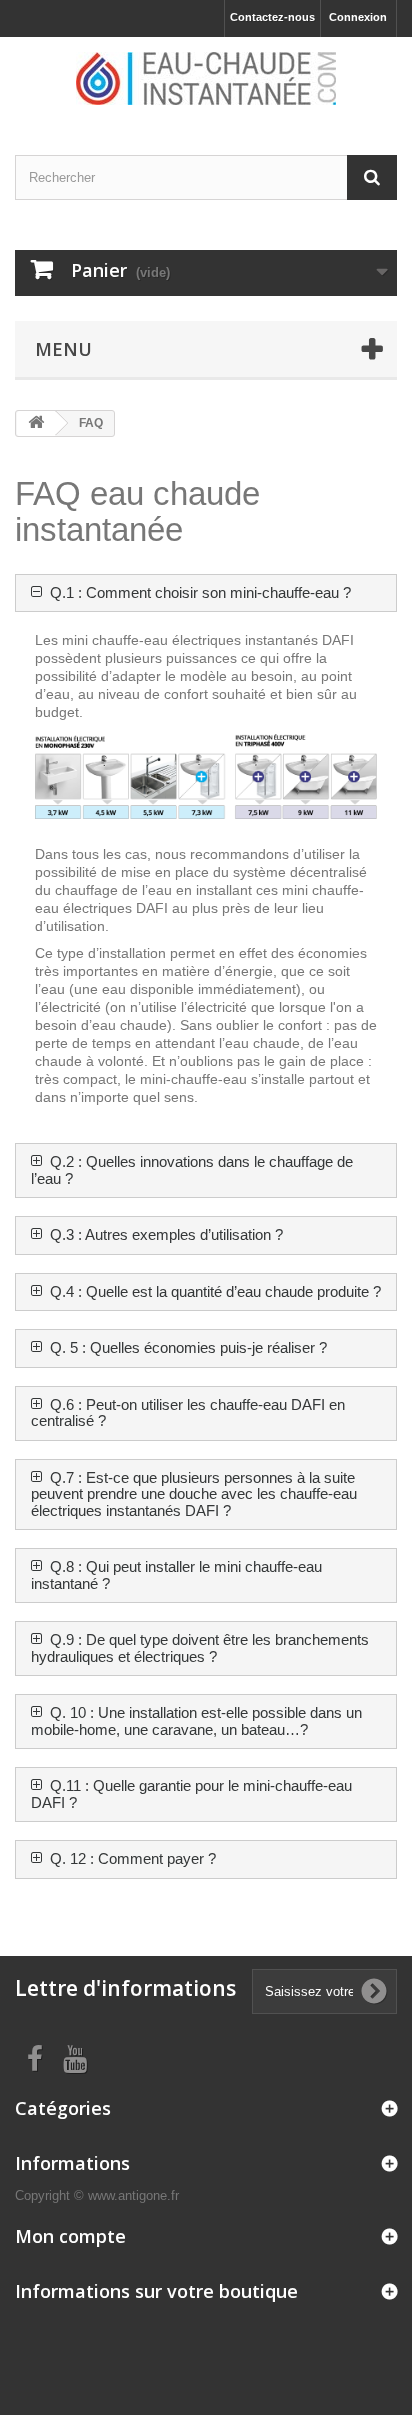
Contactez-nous (272, 17)
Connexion (358, 17)
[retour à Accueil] (36, 423)
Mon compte (70, 2236)
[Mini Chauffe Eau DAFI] (206, 78)
